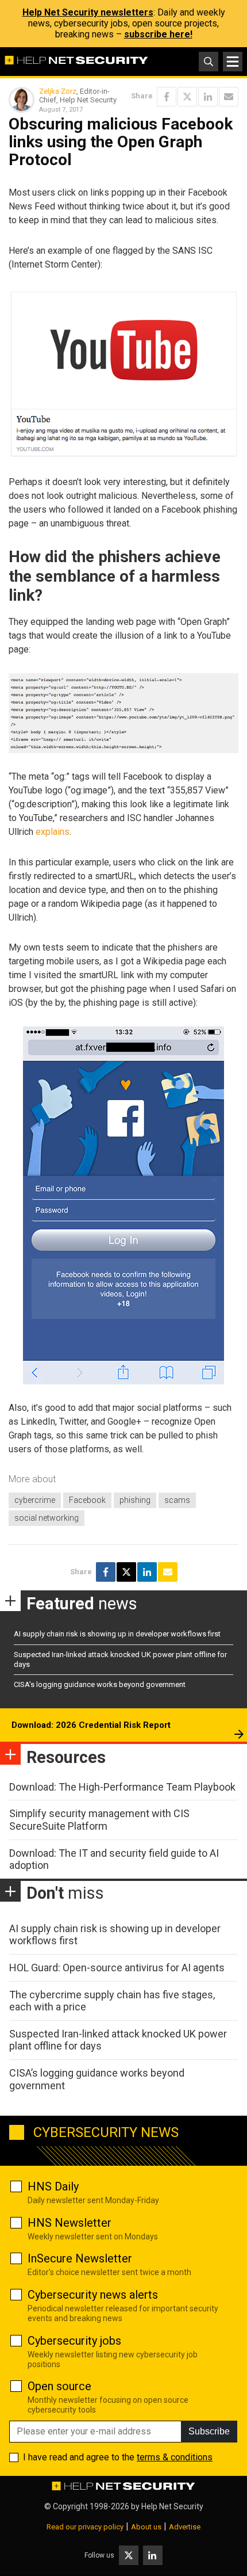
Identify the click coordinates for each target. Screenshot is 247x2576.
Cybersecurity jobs (74, 2341)
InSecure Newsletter (80, 2258)
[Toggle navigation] (233, 62)
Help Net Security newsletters (88, 12)
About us (146, 2527)
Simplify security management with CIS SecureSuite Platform (99, 1820)
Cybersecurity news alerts (93, 2295)
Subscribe (209, 2431)
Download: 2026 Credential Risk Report (91, 1725)
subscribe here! (158, 34)
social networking (47, 1518)
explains (53, 832)
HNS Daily (53, 2186)
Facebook (87, 1500)
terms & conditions (175, 2457)
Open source (59, 2386)
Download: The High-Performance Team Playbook (122, 1787)
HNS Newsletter (70, 2223)
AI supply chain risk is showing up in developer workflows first (117, 1634)
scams (177, 1500)
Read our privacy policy (85, 2527)
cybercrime (35, 1500)
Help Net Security (172, 2506)
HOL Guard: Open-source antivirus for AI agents (117, 1968)
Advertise (185, 2527)
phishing (135, 1500)
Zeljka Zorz (58, 91)
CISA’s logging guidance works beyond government (100, 1684)
